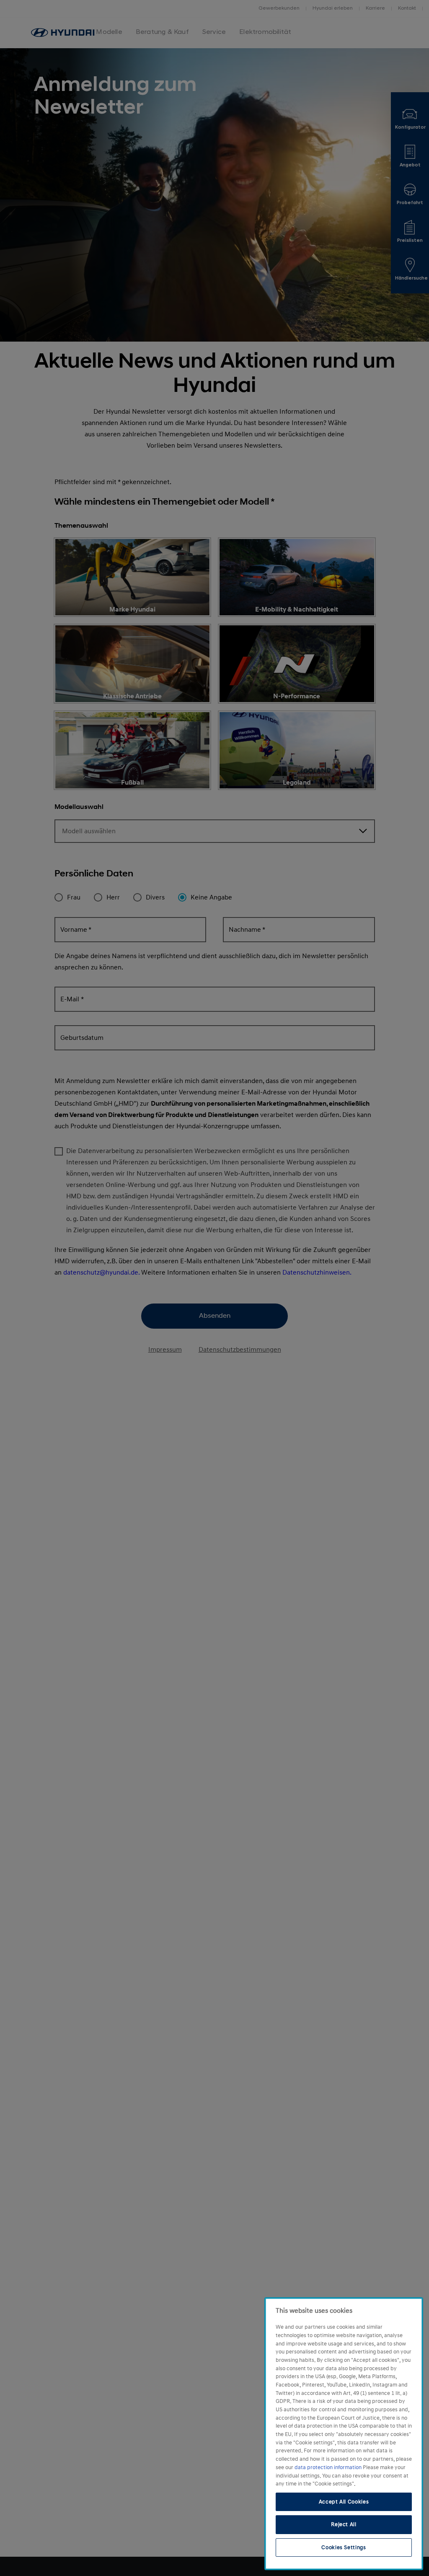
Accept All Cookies (344, 2502)
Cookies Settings (344, 2547)
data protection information (329, 2467)
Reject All (344, 2524)
